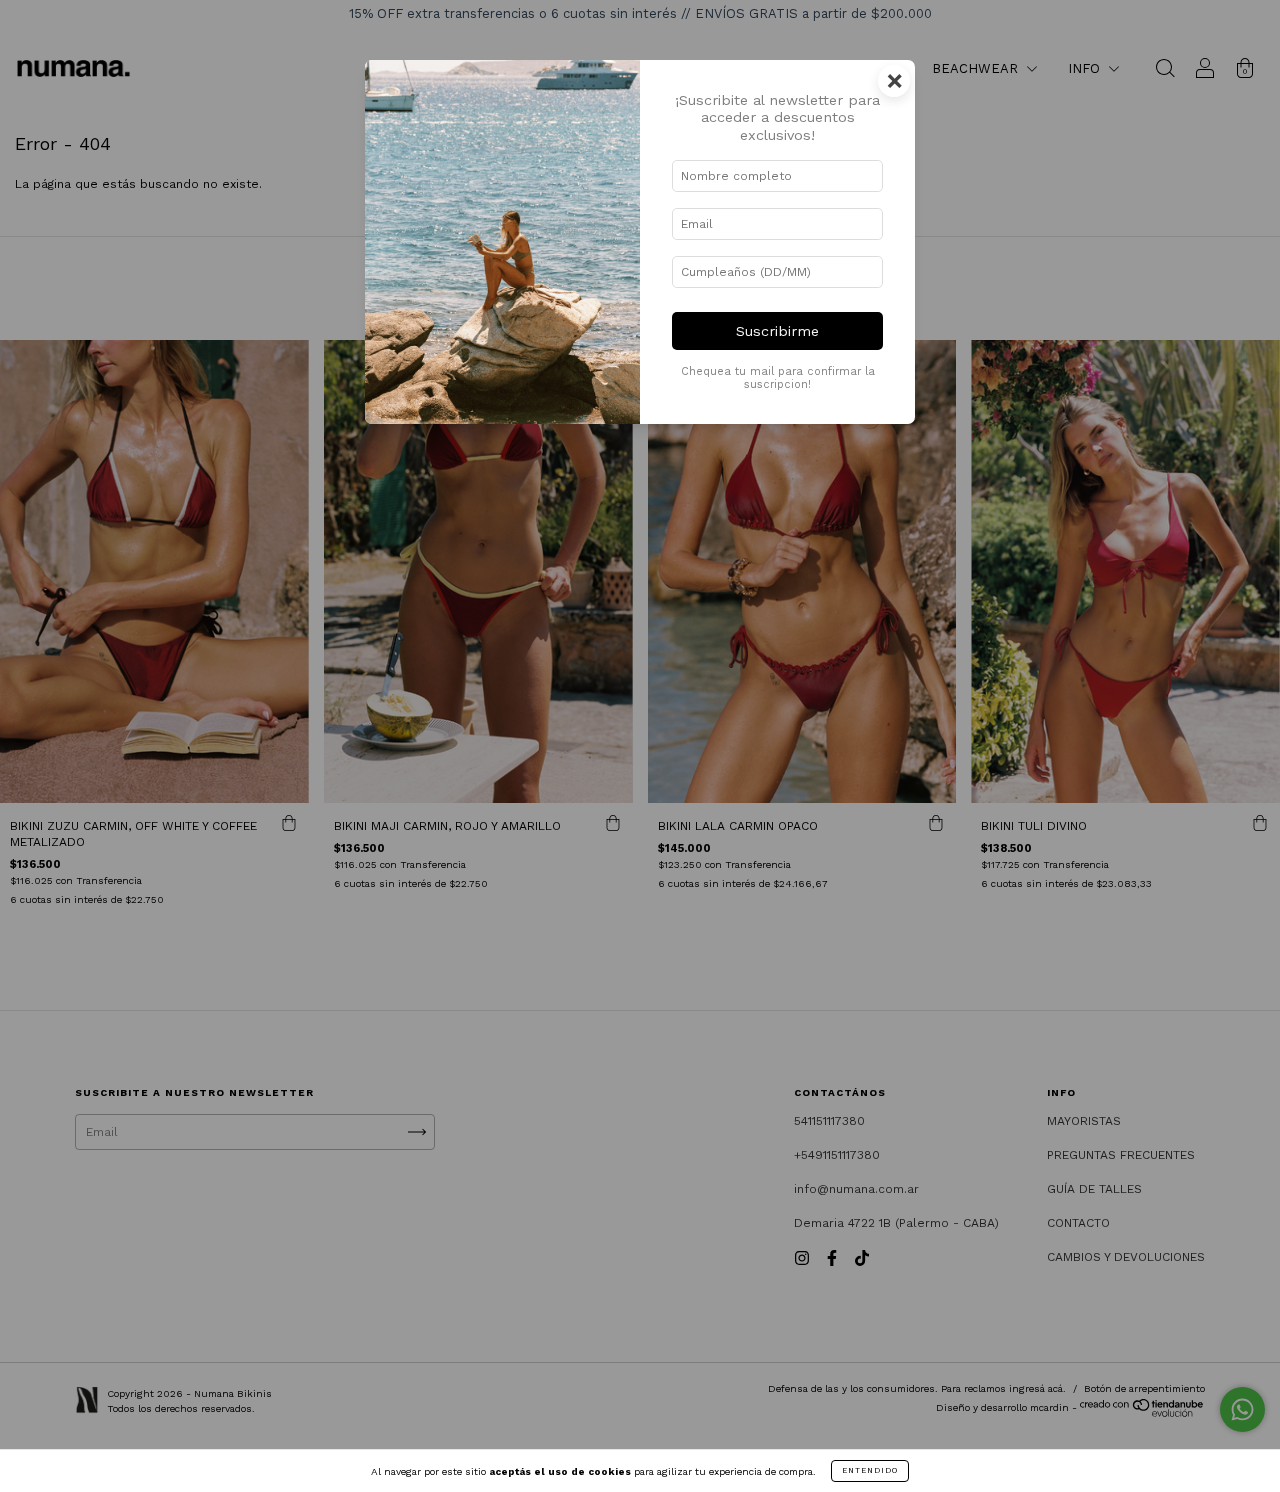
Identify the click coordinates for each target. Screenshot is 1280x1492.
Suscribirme (777, 331)
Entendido (870, 1470)
